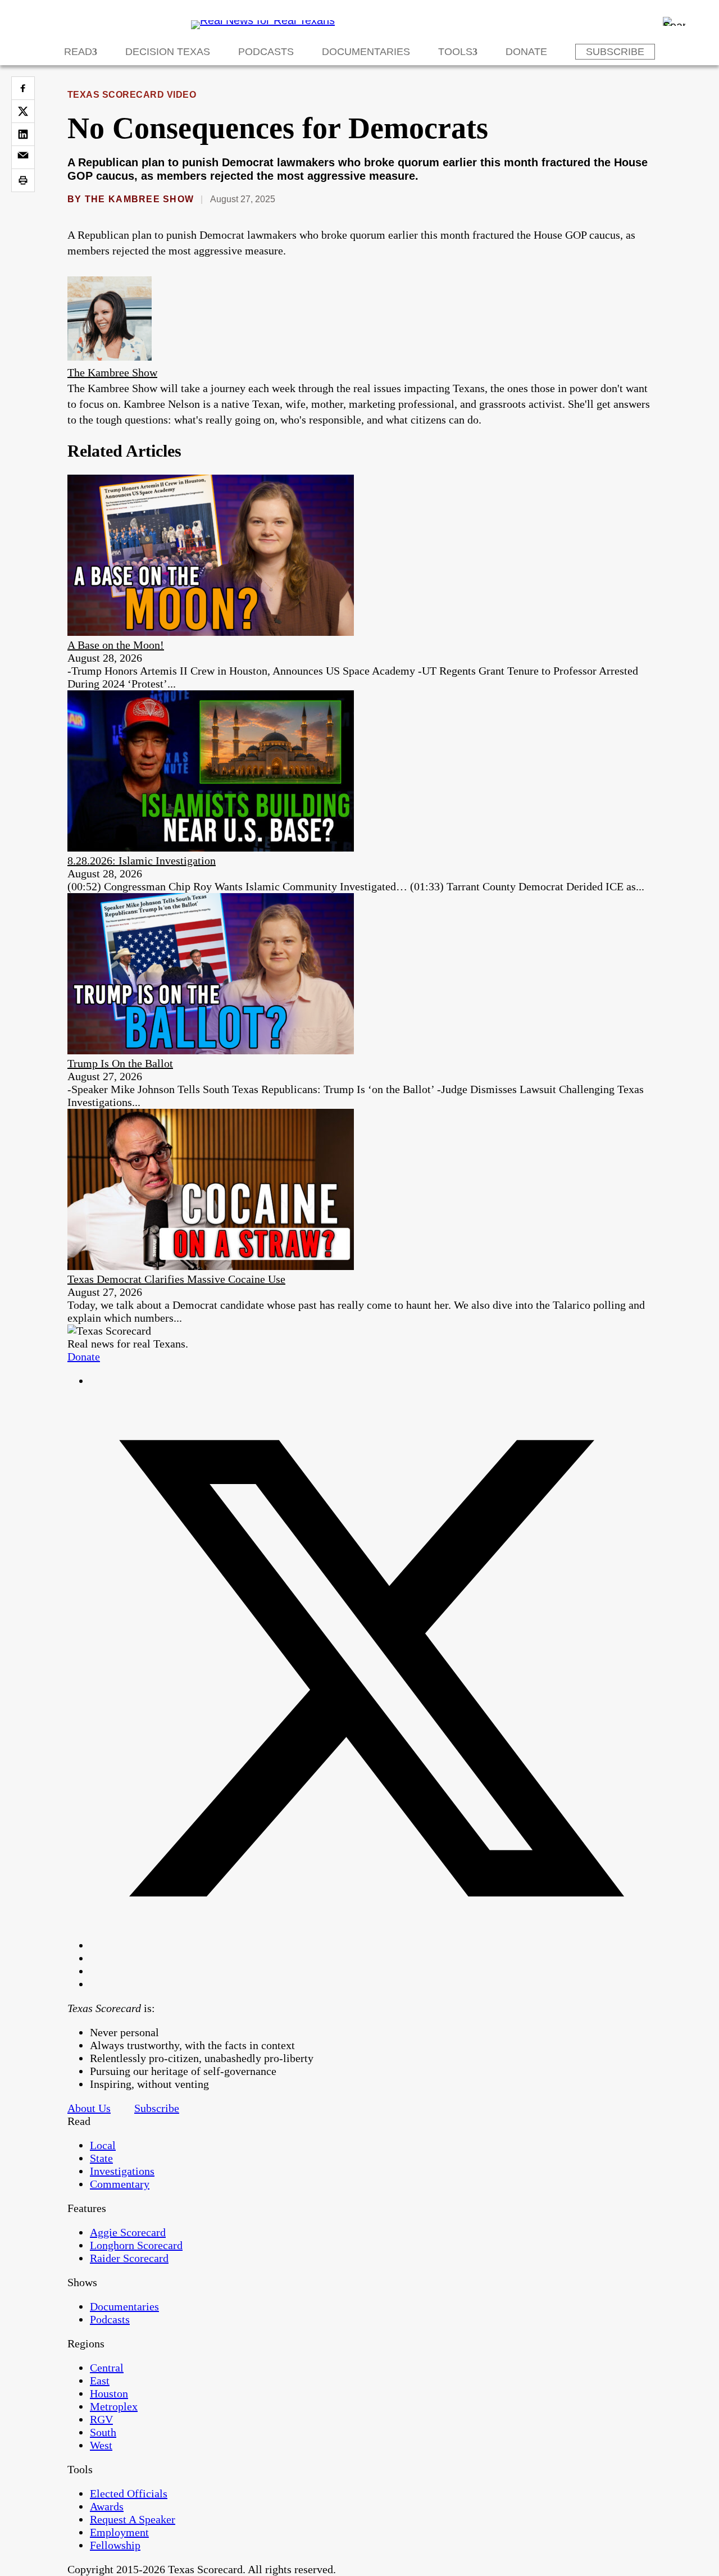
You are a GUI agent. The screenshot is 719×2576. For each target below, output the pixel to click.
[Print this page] (23, 180)
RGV (101, 2419)
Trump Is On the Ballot (120, 1063)
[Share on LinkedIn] (23, 134)
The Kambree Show (139, 199)
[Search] (674, 21)
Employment (119, 2532)
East (100, 2381)
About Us (89, 2108)
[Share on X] (23, 111)
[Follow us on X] (371, 1945)
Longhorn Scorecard (136, 2245)
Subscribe (615, 52)
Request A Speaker (133, 2519)
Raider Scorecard (129, 2258)
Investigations (122, 2171)
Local (103, 2145)
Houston (109, 2393)
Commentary (120, 2184)
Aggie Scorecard (128, 2232)
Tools (455, 52)
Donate (526, 52)
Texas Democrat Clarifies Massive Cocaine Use (176, 1279)
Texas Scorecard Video (132, 95)
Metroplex (114, 2406)
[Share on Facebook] (23, 88)
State (101, 2158)
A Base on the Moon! (116, 645)
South (103, 2432)
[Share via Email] (23, 157)
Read (78, 52)
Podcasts (266, 52)
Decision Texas (168, 52)
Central (107, 2368)
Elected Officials (129, 2493)
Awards (107, 2506)
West (101, 2445)
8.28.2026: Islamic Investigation (142, 861)
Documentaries (366, 52)
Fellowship (115, 2545)
